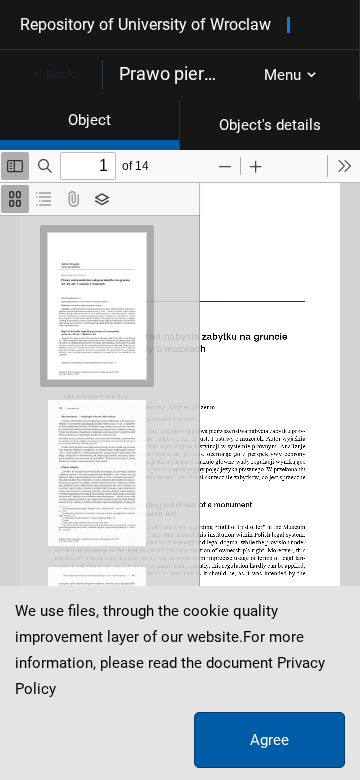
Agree (269, 740)
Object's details (270, 125)
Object (89, 120)
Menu (282, 75)
